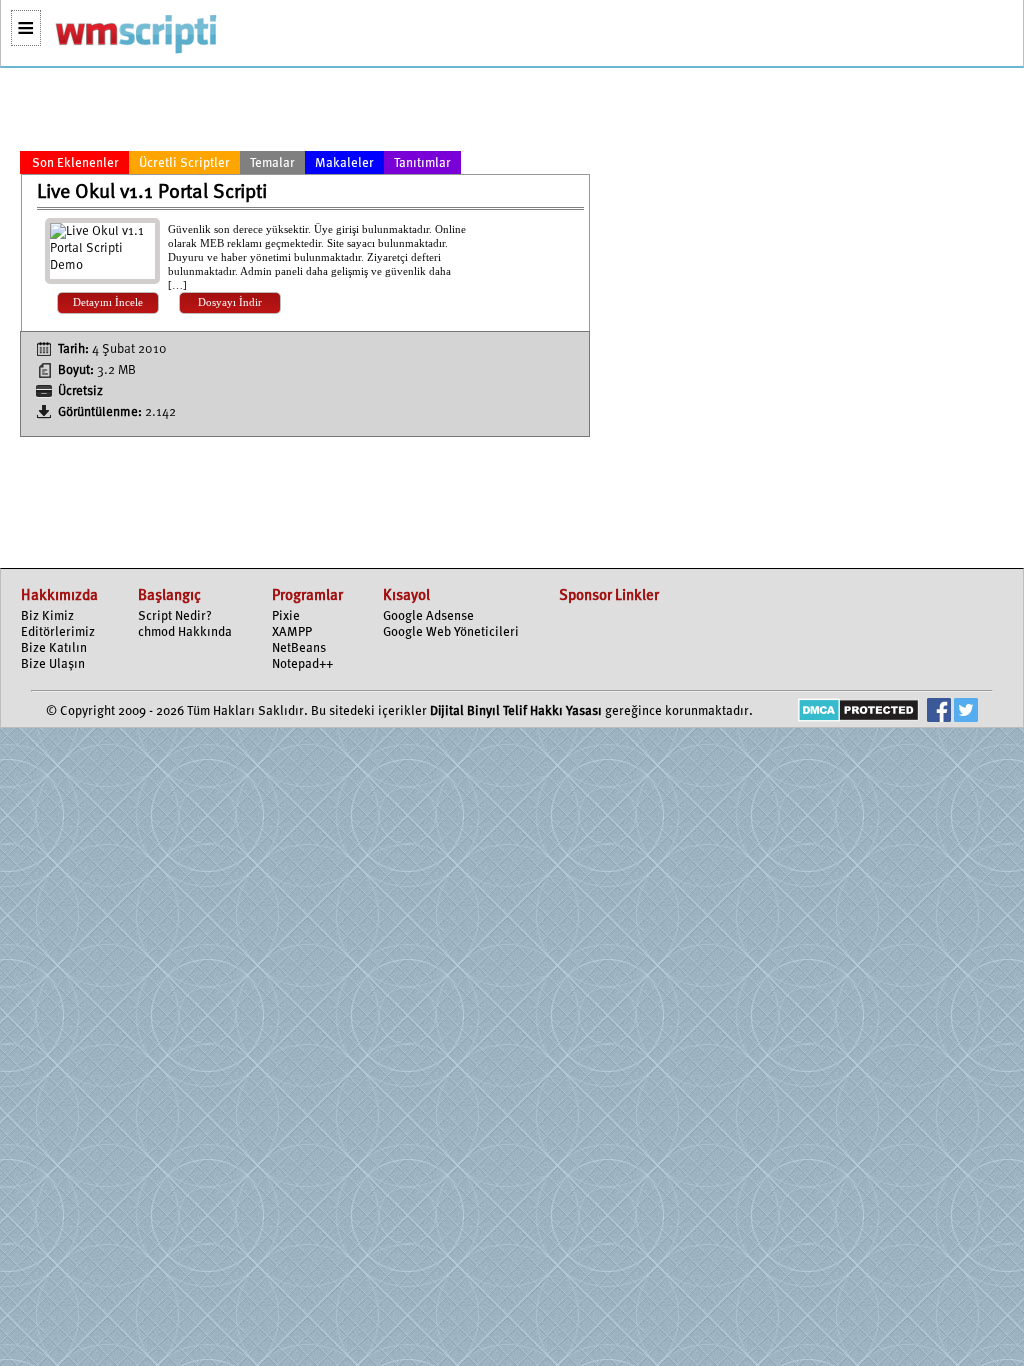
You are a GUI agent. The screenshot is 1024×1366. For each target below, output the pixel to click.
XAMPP (292, 632)
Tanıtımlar (422, 163)
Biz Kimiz (47, 616)
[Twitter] (966, 712)
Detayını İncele (108, 302)
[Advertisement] (305, 113)
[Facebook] (939, 712)
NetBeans (299, 648)
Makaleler (344, 163)
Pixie (286, 616)
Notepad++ (302, 664)
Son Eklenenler (75, 163)
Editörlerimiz (58, 632)
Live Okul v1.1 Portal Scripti (152, 193)
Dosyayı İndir (230, 302)
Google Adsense (428, 616)
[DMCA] (858, 712)
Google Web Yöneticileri (451, 632)
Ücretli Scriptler (184, 163)
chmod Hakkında (185, 632)
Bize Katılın (54, 648)
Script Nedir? (175, 616)
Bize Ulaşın (53, 664)
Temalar (272, 163)
